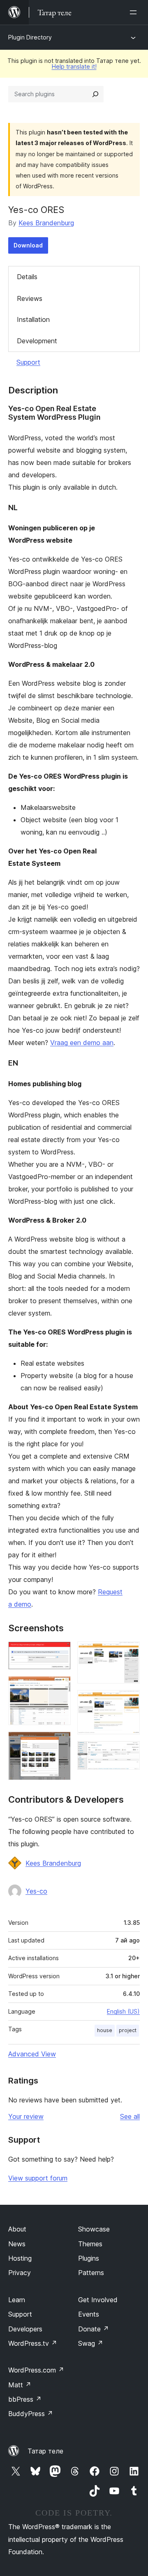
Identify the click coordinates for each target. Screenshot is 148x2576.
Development (37, 341)
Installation (33, 319)
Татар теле (45, 2451)
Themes (90, 2244)
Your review (26, 2116)
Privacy (20, 2273)
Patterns (91, 2273)
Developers (25, 2329)
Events (89, 2314)
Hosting (20, 2258)
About (17, 2229)
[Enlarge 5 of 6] (129, 1701)
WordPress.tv (33, 2343)
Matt (20, 2385)
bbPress (25, 2399)
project (128, 2030)
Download (28, 245)
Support (28, 362)
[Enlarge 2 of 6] (60, 1687)
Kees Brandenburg (46, 223)
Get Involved (98, 2300)
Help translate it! (74, 66)
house (105, 2030)
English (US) (123, 2011)
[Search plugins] (95, 94)
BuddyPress (31, 2414)
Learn (17, 2300)
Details (27, 277)
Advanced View (32, 2054)
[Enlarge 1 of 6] (60, 1653)
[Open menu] (135, 12)
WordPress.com (36, 2370)
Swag (91, 2343)
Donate (94, 2329)
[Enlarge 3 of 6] (60, 1743)
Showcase (94, 2229)
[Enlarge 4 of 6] (129, 1653)
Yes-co (36, 1891)
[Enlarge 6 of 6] (129, 1752)
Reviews (30, 298)
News (17, 2244)
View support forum (38, 2178)
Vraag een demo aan (82, 1043)
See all (130, 2116)
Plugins (89, 2258)
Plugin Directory (30, 37)
